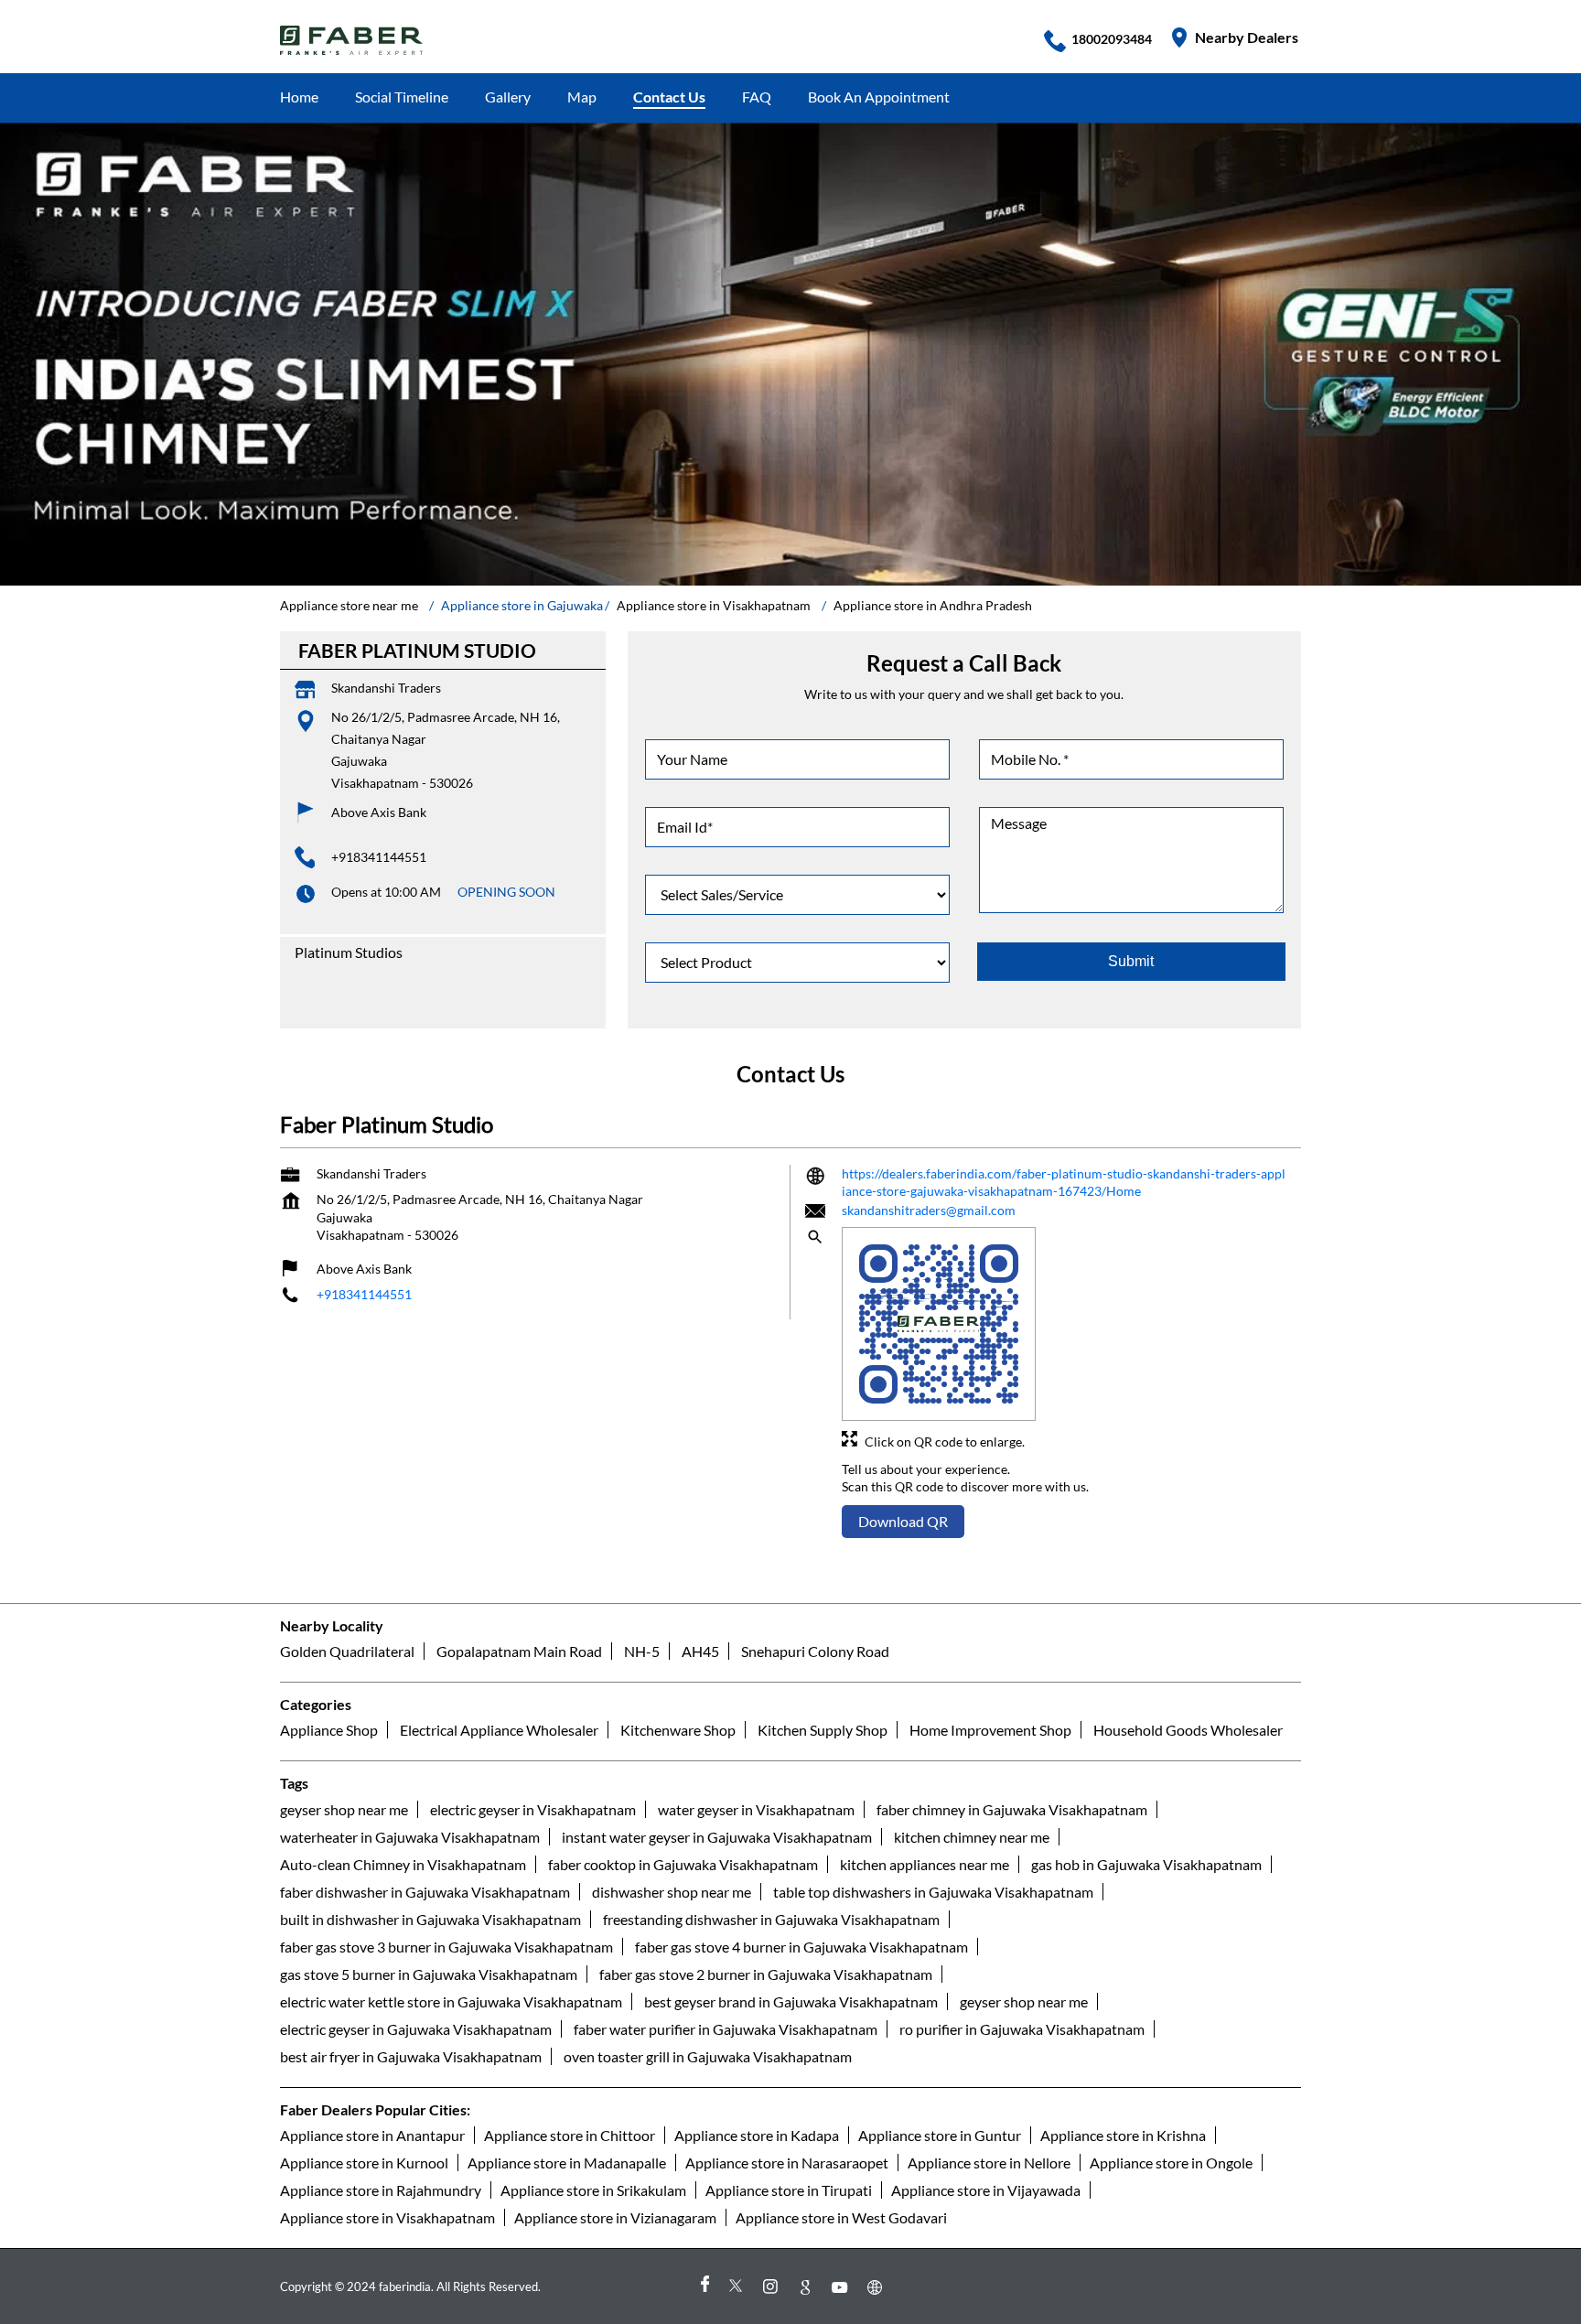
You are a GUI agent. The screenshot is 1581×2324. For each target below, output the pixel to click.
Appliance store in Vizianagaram (615, 2216)
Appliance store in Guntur (940, 2134)
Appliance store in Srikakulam (593, 2189)
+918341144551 (379, 857)
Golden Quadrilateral (347, 1651)
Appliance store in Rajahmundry (381, 2189)
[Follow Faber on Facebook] (704, 2286)
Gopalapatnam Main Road (519, 1651)
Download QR (903, 1521)
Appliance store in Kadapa (757, 2134)
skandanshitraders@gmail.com (929, 1210)
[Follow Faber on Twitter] (738, 2286)
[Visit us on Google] (808, 2286)
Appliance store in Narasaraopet (787, 2162)
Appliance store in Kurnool (364, 2162)
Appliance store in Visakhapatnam (387, 2216)
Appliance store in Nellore (989, 2162)
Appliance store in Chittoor (570, 2134)
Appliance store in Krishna (1123, 2134)
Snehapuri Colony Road (815, 1651)
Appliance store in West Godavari (841, 2216)
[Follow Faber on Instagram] (773, 2286)
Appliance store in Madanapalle (567, 2162)
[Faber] (352, 40)
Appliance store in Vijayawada (986, 2189)
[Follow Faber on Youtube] (843, 2286)
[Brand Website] (877, 2286)
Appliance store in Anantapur (372, 2134)
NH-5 (642, 1651)
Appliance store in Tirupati (789, 2189)
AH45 (700, 1651)
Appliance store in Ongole (1171, 2162)
